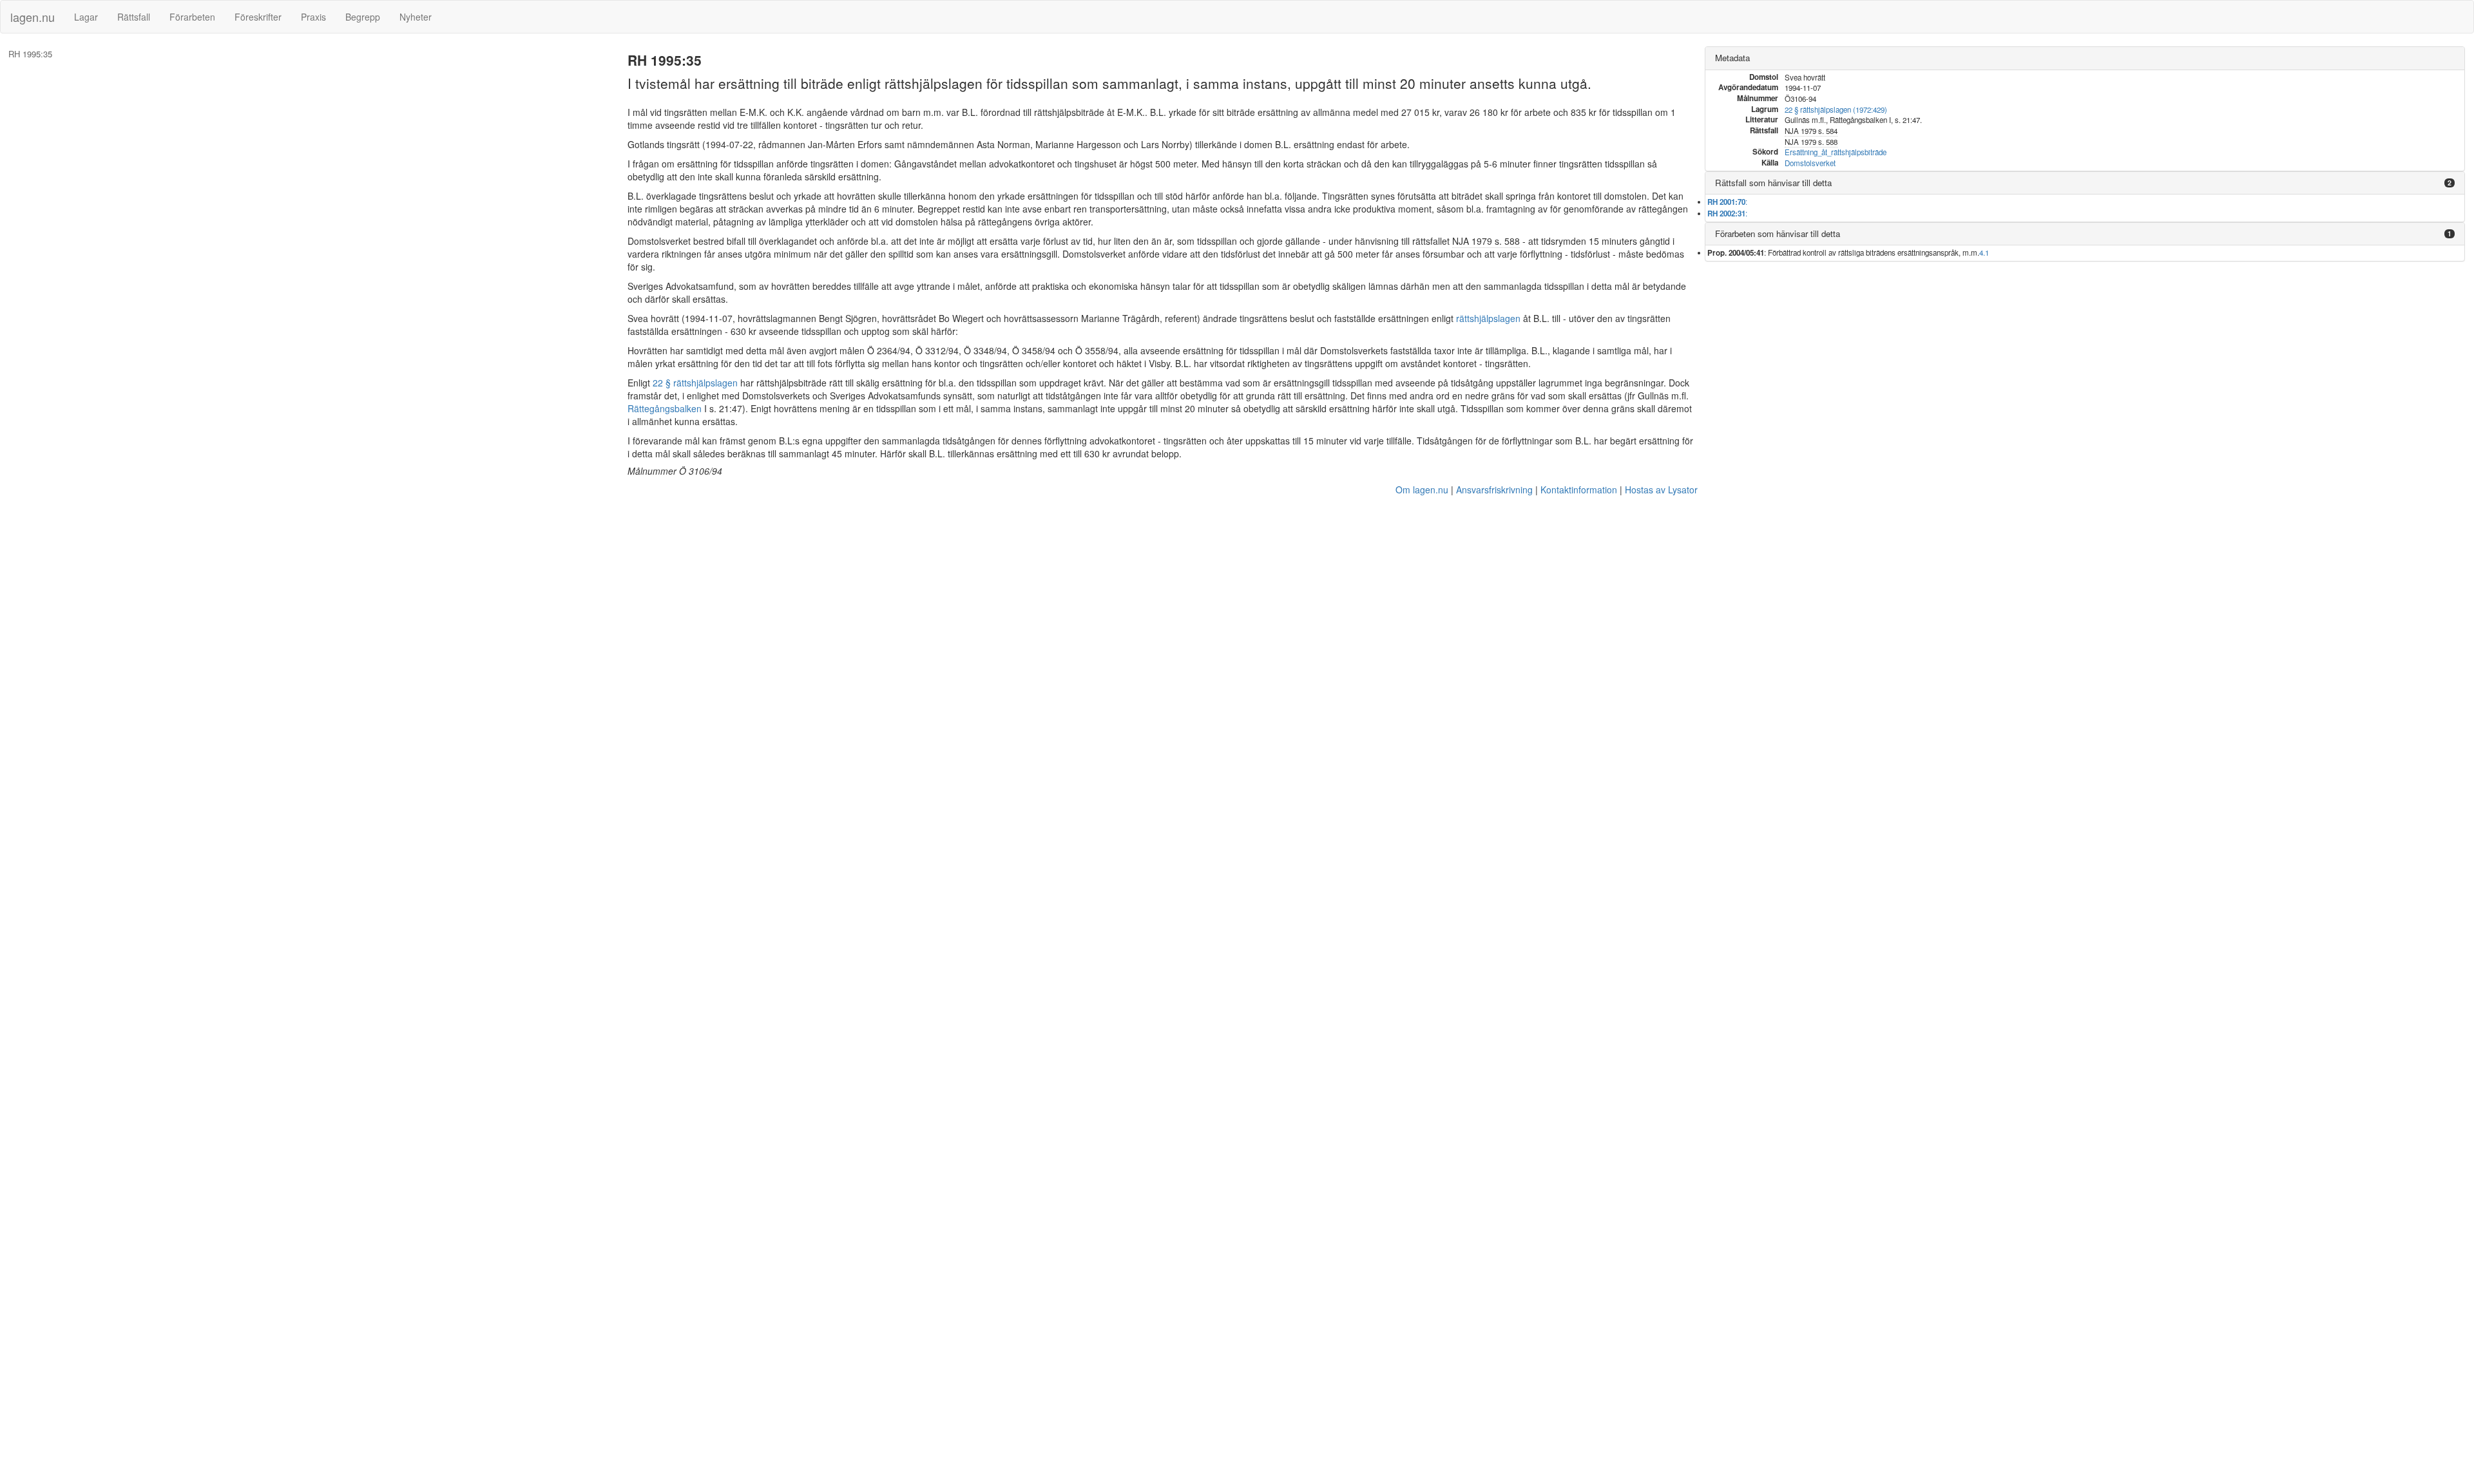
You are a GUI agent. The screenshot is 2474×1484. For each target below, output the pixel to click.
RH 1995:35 (30, 54)
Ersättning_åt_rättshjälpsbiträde (1836, 152)
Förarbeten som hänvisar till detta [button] (1778, 233)
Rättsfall (134, 17)
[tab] (2085, 58)
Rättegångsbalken (665, 408)
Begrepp (363, 17)
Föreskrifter (258, 17)
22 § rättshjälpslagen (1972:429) (1836, 109)
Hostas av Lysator (1661, 490)
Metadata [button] (1732, 58)
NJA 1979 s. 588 (1486, 241)
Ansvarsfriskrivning (1494, 490)
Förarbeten (192, 17)
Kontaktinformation (1579, 490)
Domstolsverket (1810, 163)
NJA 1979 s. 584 (1811, 131)
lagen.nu (33, 17)
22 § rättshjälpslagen (695, 383)
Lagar (86, 17)
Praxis (313, 17)
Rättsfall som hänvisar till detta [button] (1773, 183)
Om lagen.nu (1422, 490)
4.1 (1984, 252)
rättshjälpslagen (1488, 318)
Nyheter (416, 17)
